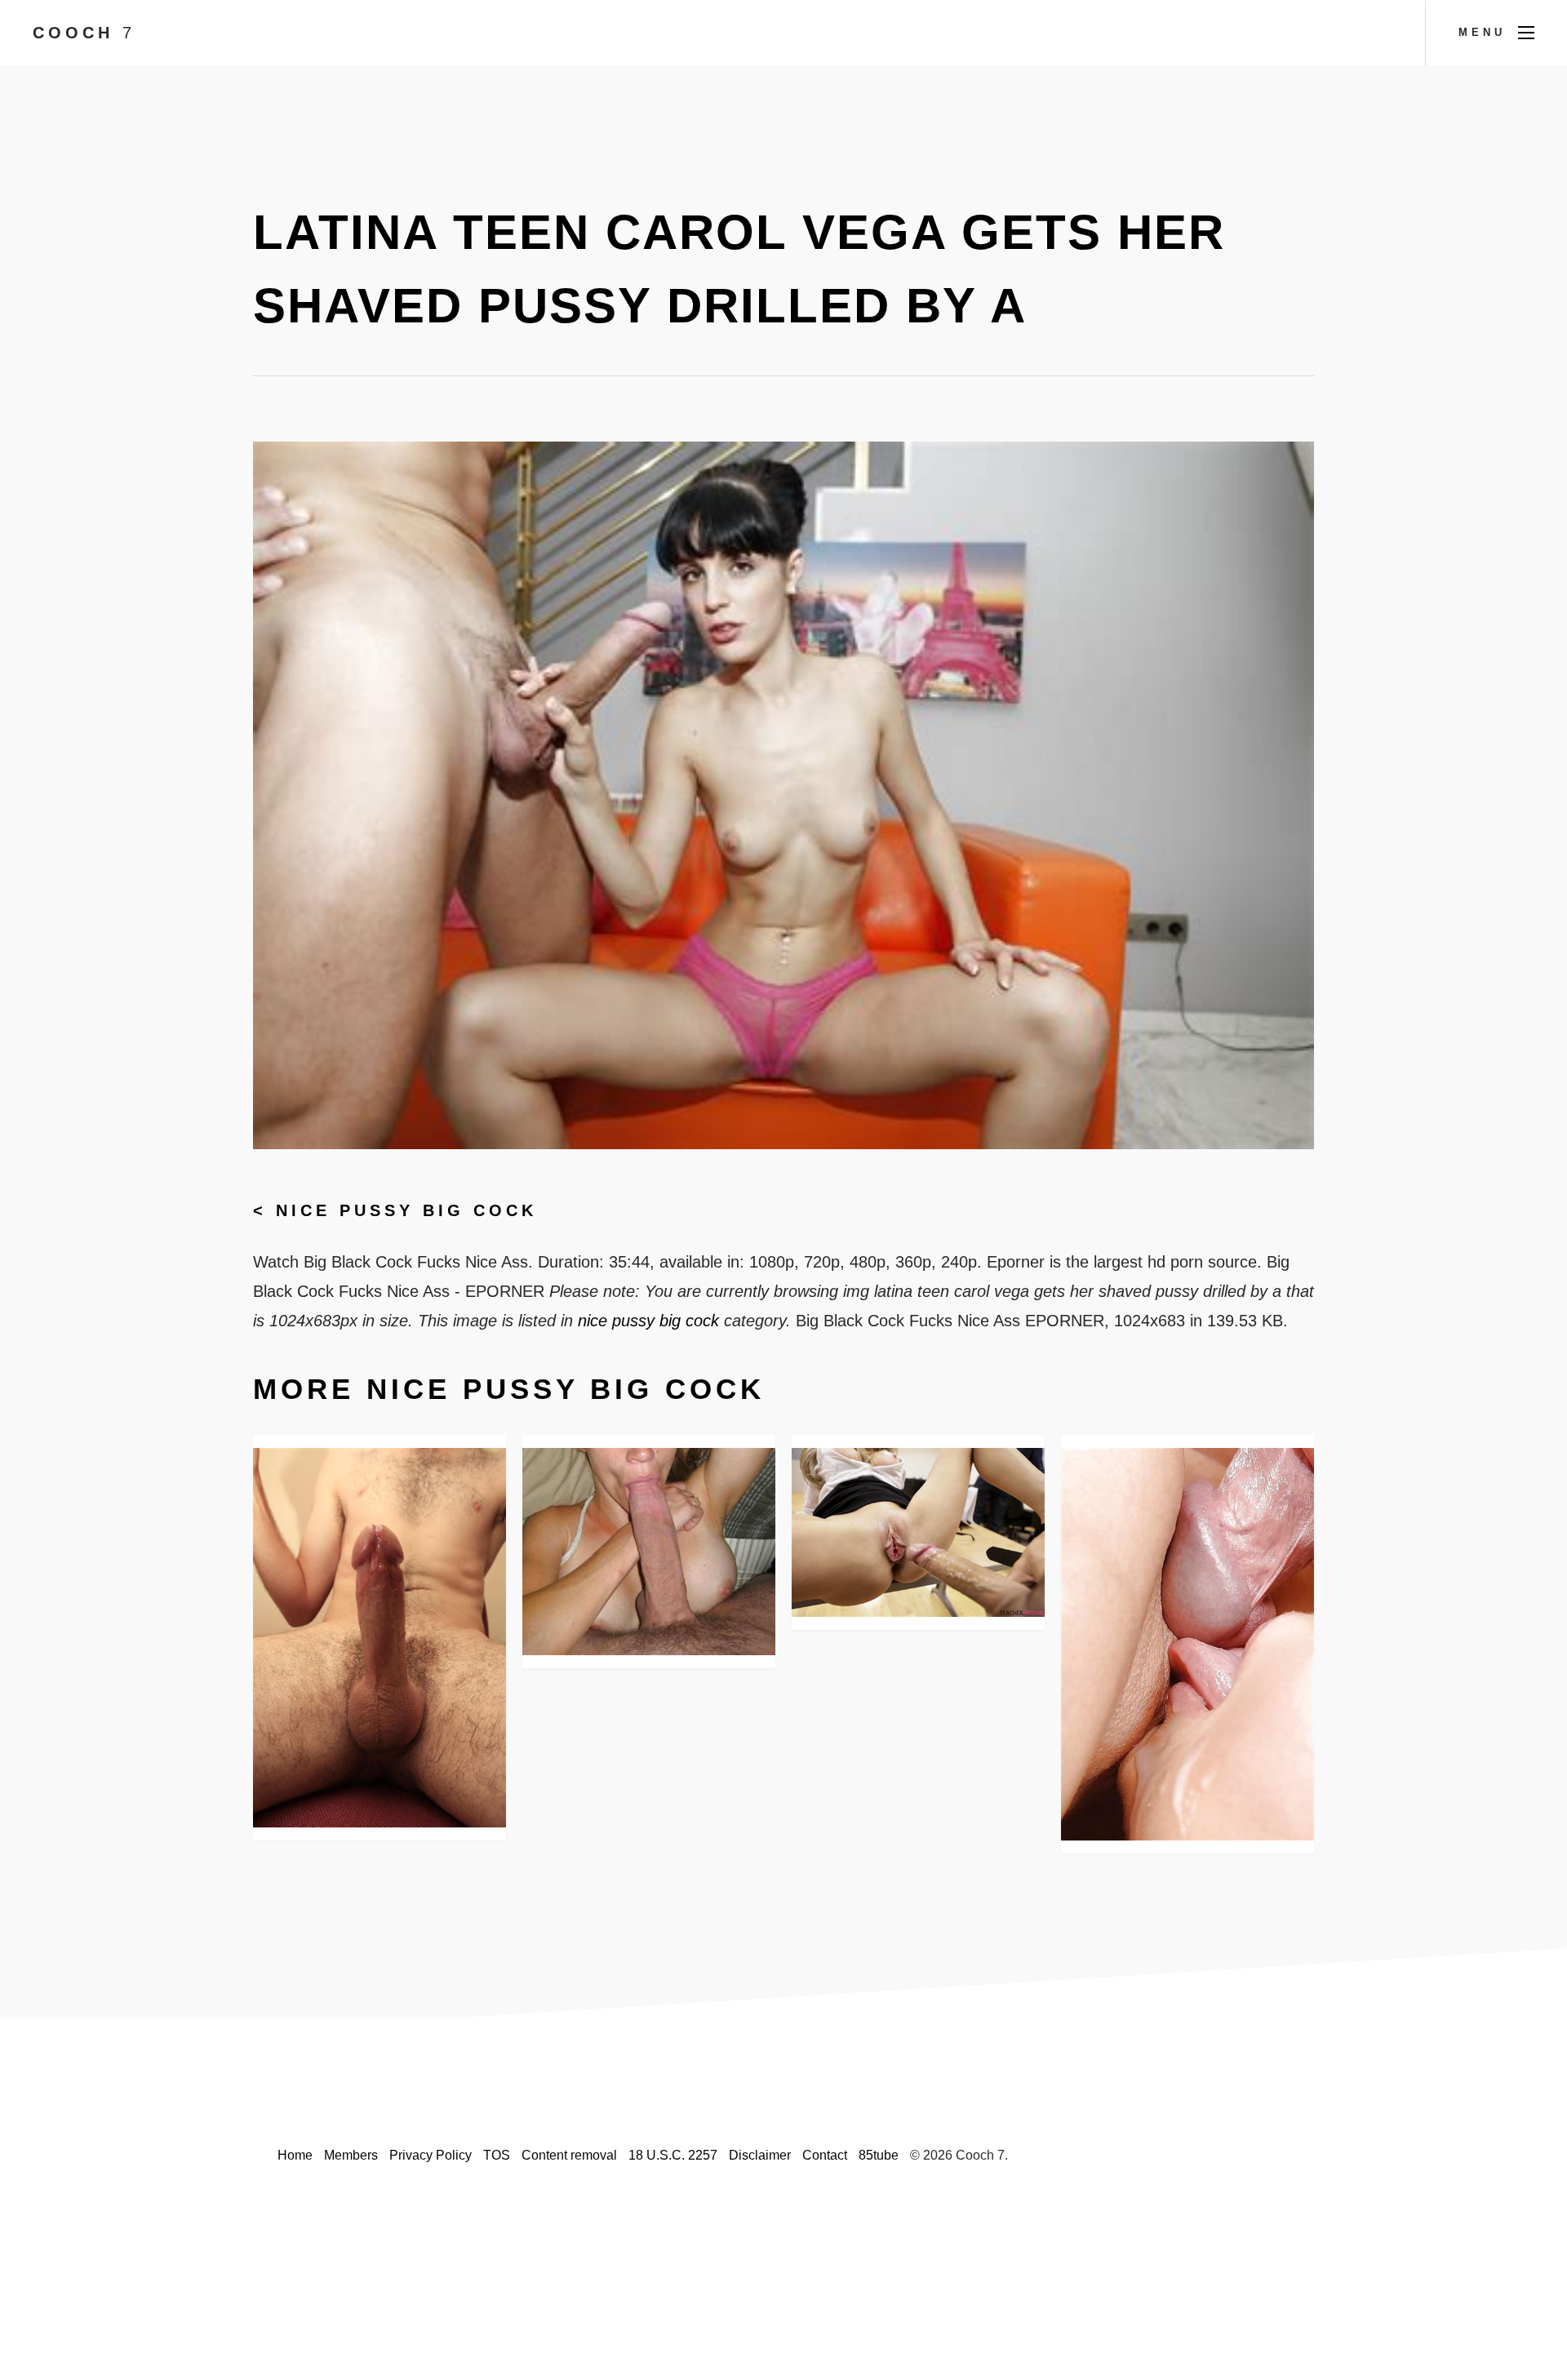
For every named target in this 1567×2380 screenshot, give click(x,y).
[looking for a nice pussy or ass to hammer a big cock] (380, 1638)
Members (351, 2155)
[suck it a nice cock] (649, 1552)
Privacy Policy (431, 2155)
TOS (497, 2155)
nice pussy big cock (406, 1210)
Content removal (569, 2155)
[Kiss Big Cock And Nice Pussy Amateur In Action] (1187, 1644)
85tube (879, 2155)
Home (295, 2155)
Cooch (84, 33)
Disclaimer (760, 2155)
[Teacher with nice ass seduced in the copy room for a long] (918, 1532)
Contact (825, 2155)
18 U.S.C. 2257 (673, 2155)
